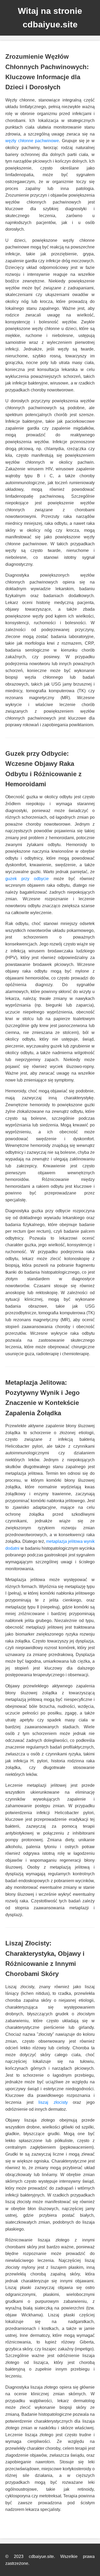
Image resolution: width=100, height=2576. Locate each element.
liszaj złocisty (53, 2102)
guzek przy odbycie (27, 879)
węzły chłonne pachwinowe (32, 141)
